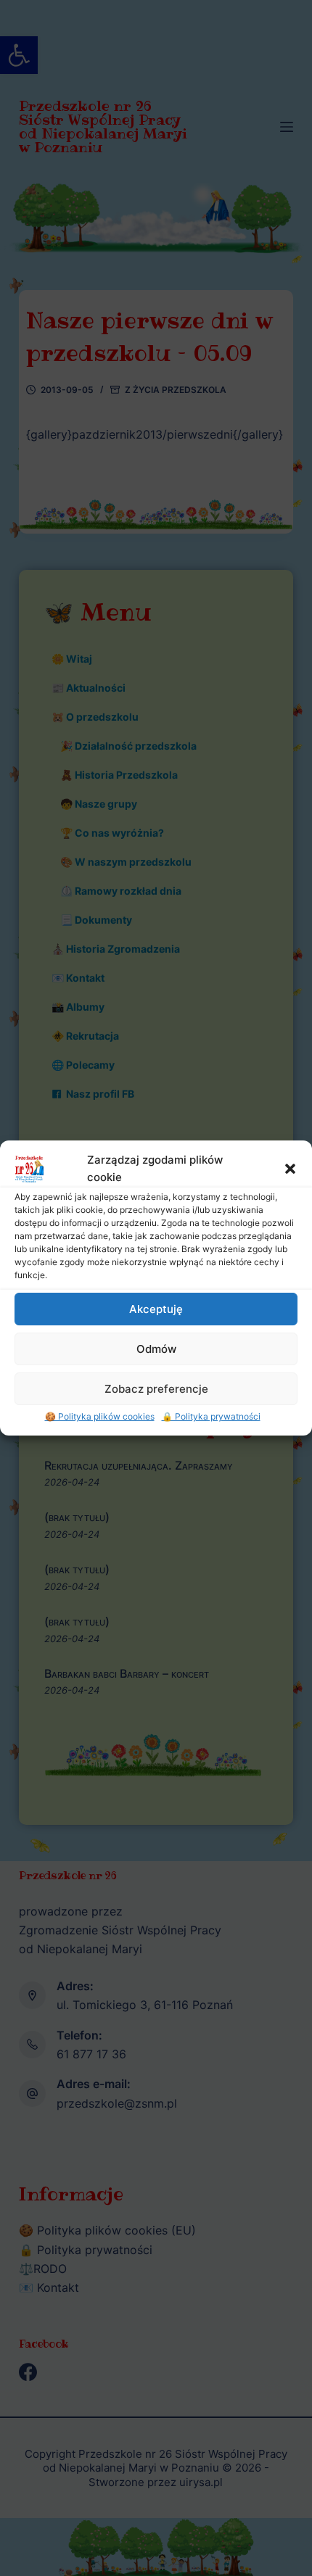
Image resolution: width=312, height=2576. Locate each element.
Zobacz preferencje (156, 1389)
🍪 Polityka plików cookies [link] (100, 1416)
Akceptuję (156, 1309)
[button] (290, 1169)
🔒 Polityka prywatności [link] (211, 1416)
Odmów (156, 1349)
